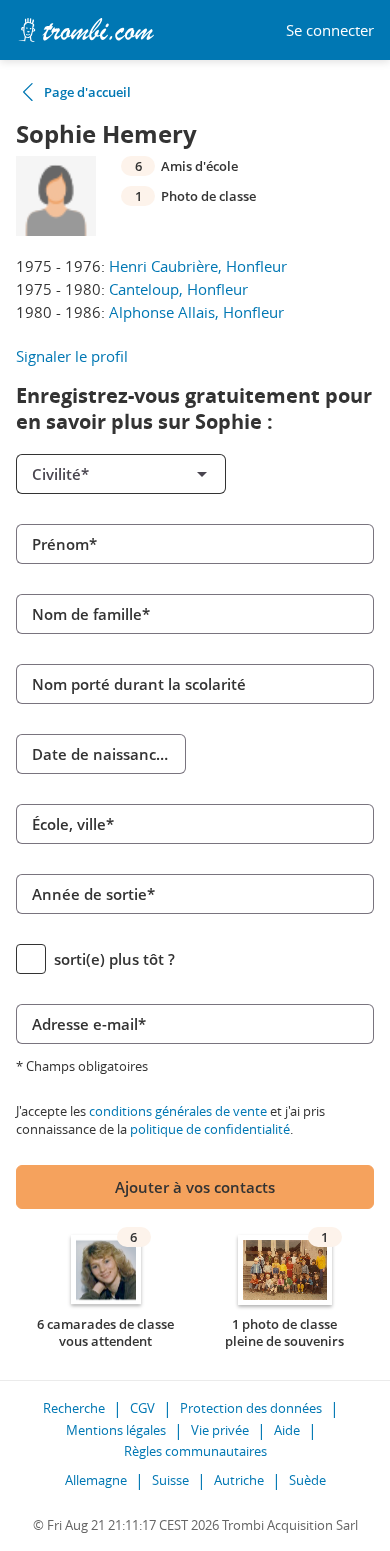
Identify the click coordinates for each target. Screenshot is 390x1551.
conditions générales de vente (178, 1111)
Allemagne (96, 1480)
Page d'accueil (87, 92)
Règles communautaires (195, 1451)
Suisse (170, 1480)
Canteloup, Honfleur (178, 289)
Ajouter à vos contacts (195, 1187)
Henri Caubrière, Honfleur (198, 266)
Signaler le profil (72, 356)
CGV (142, 1408)
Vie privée (220, 1430)
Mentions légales (116, 1430)
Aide (287, 1430)
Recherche (74, 1408)
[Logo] (86, 30)
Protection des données (251, 1408)
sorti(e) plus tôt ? (114, 959)
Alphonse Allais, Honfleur (196, 312)
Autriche (239, 1480)
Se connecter (330, 30)
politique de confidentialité (210, 1129)
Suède (307, 1480)
